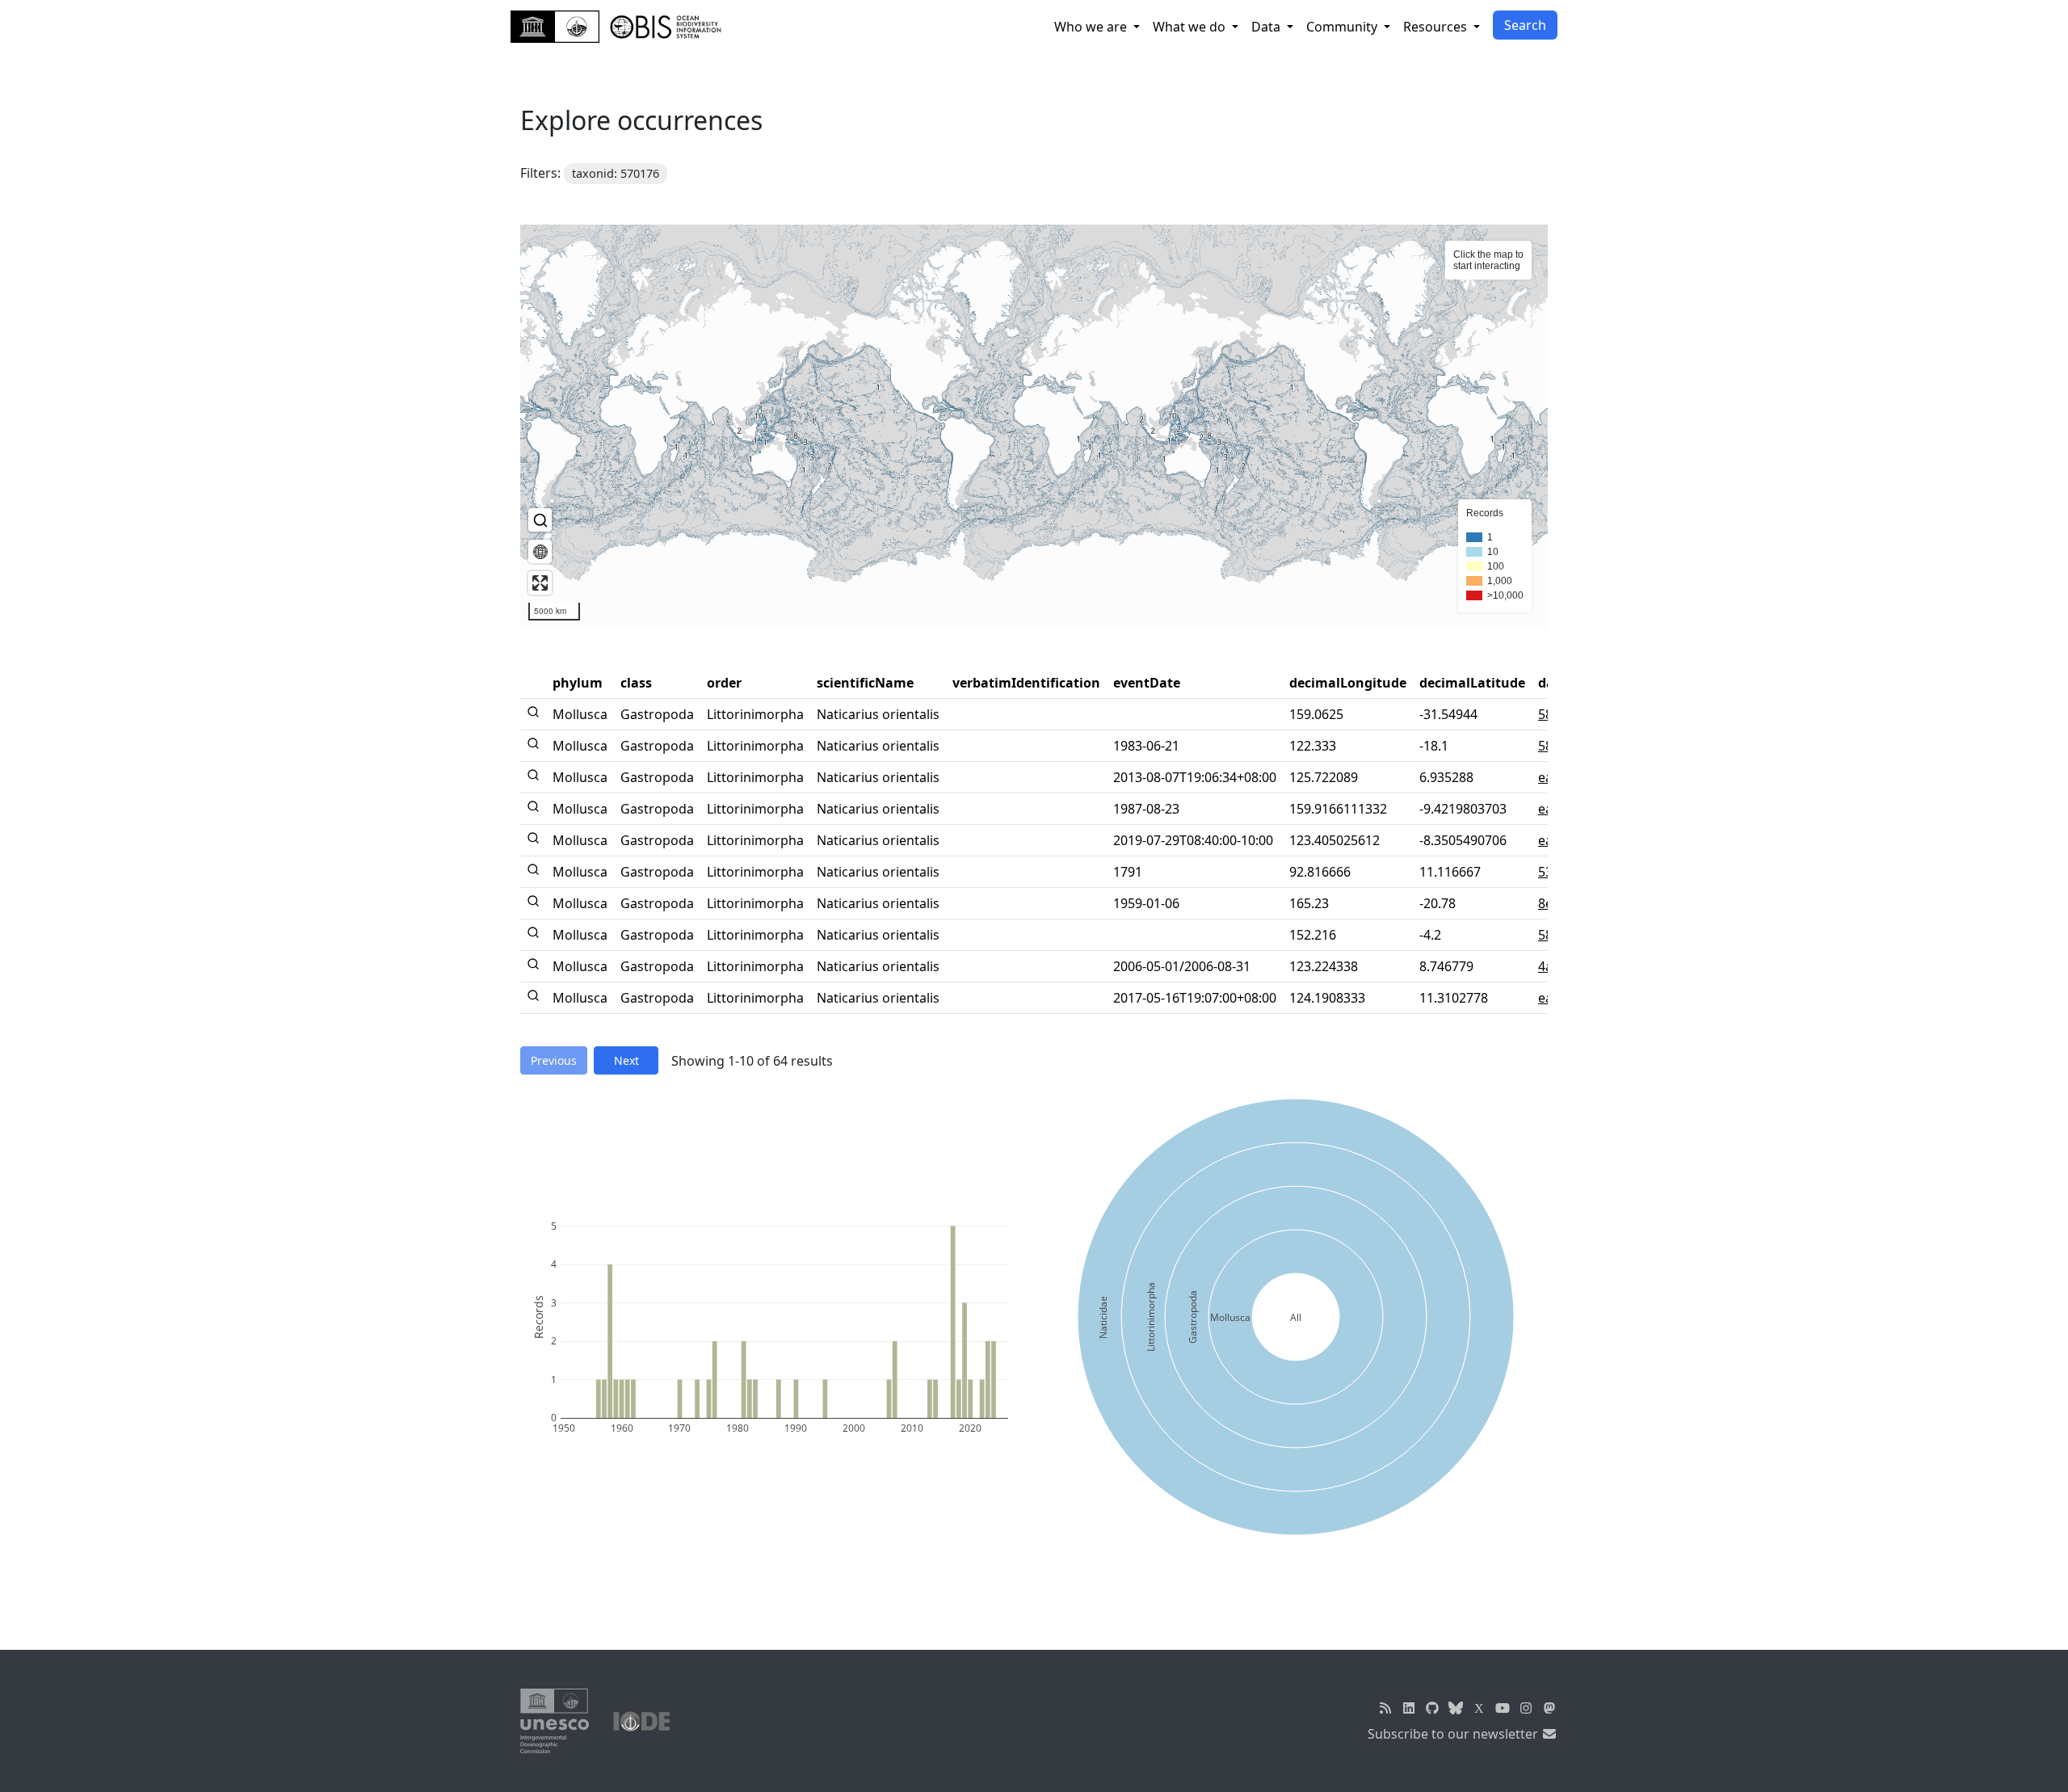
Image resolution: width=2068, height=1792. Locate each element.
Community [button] (1343, 27)
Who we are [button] (1092, 27)
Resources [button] (1437, 27)
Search (1525, 25)
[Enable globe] (540, 551)
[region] (1034, 427)
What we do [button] (1191, 27)
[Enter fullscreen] (540, 583)
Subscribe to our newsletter (1454, 1734)
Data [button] (1267, 27)
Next (626, 1060)
